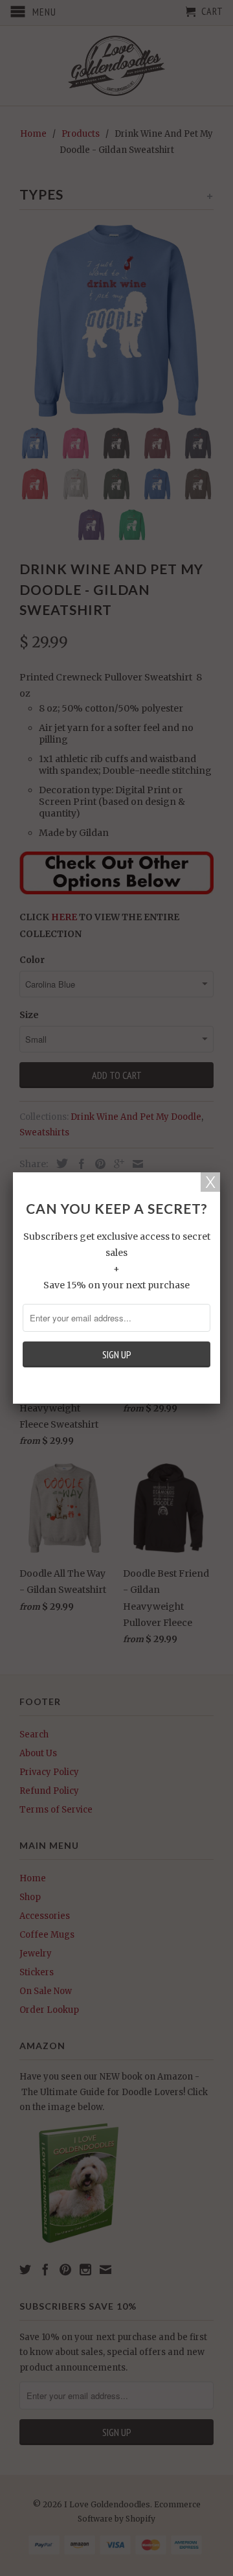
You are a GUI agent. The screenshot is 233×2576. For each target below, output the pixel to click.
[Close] (210, 1182)
